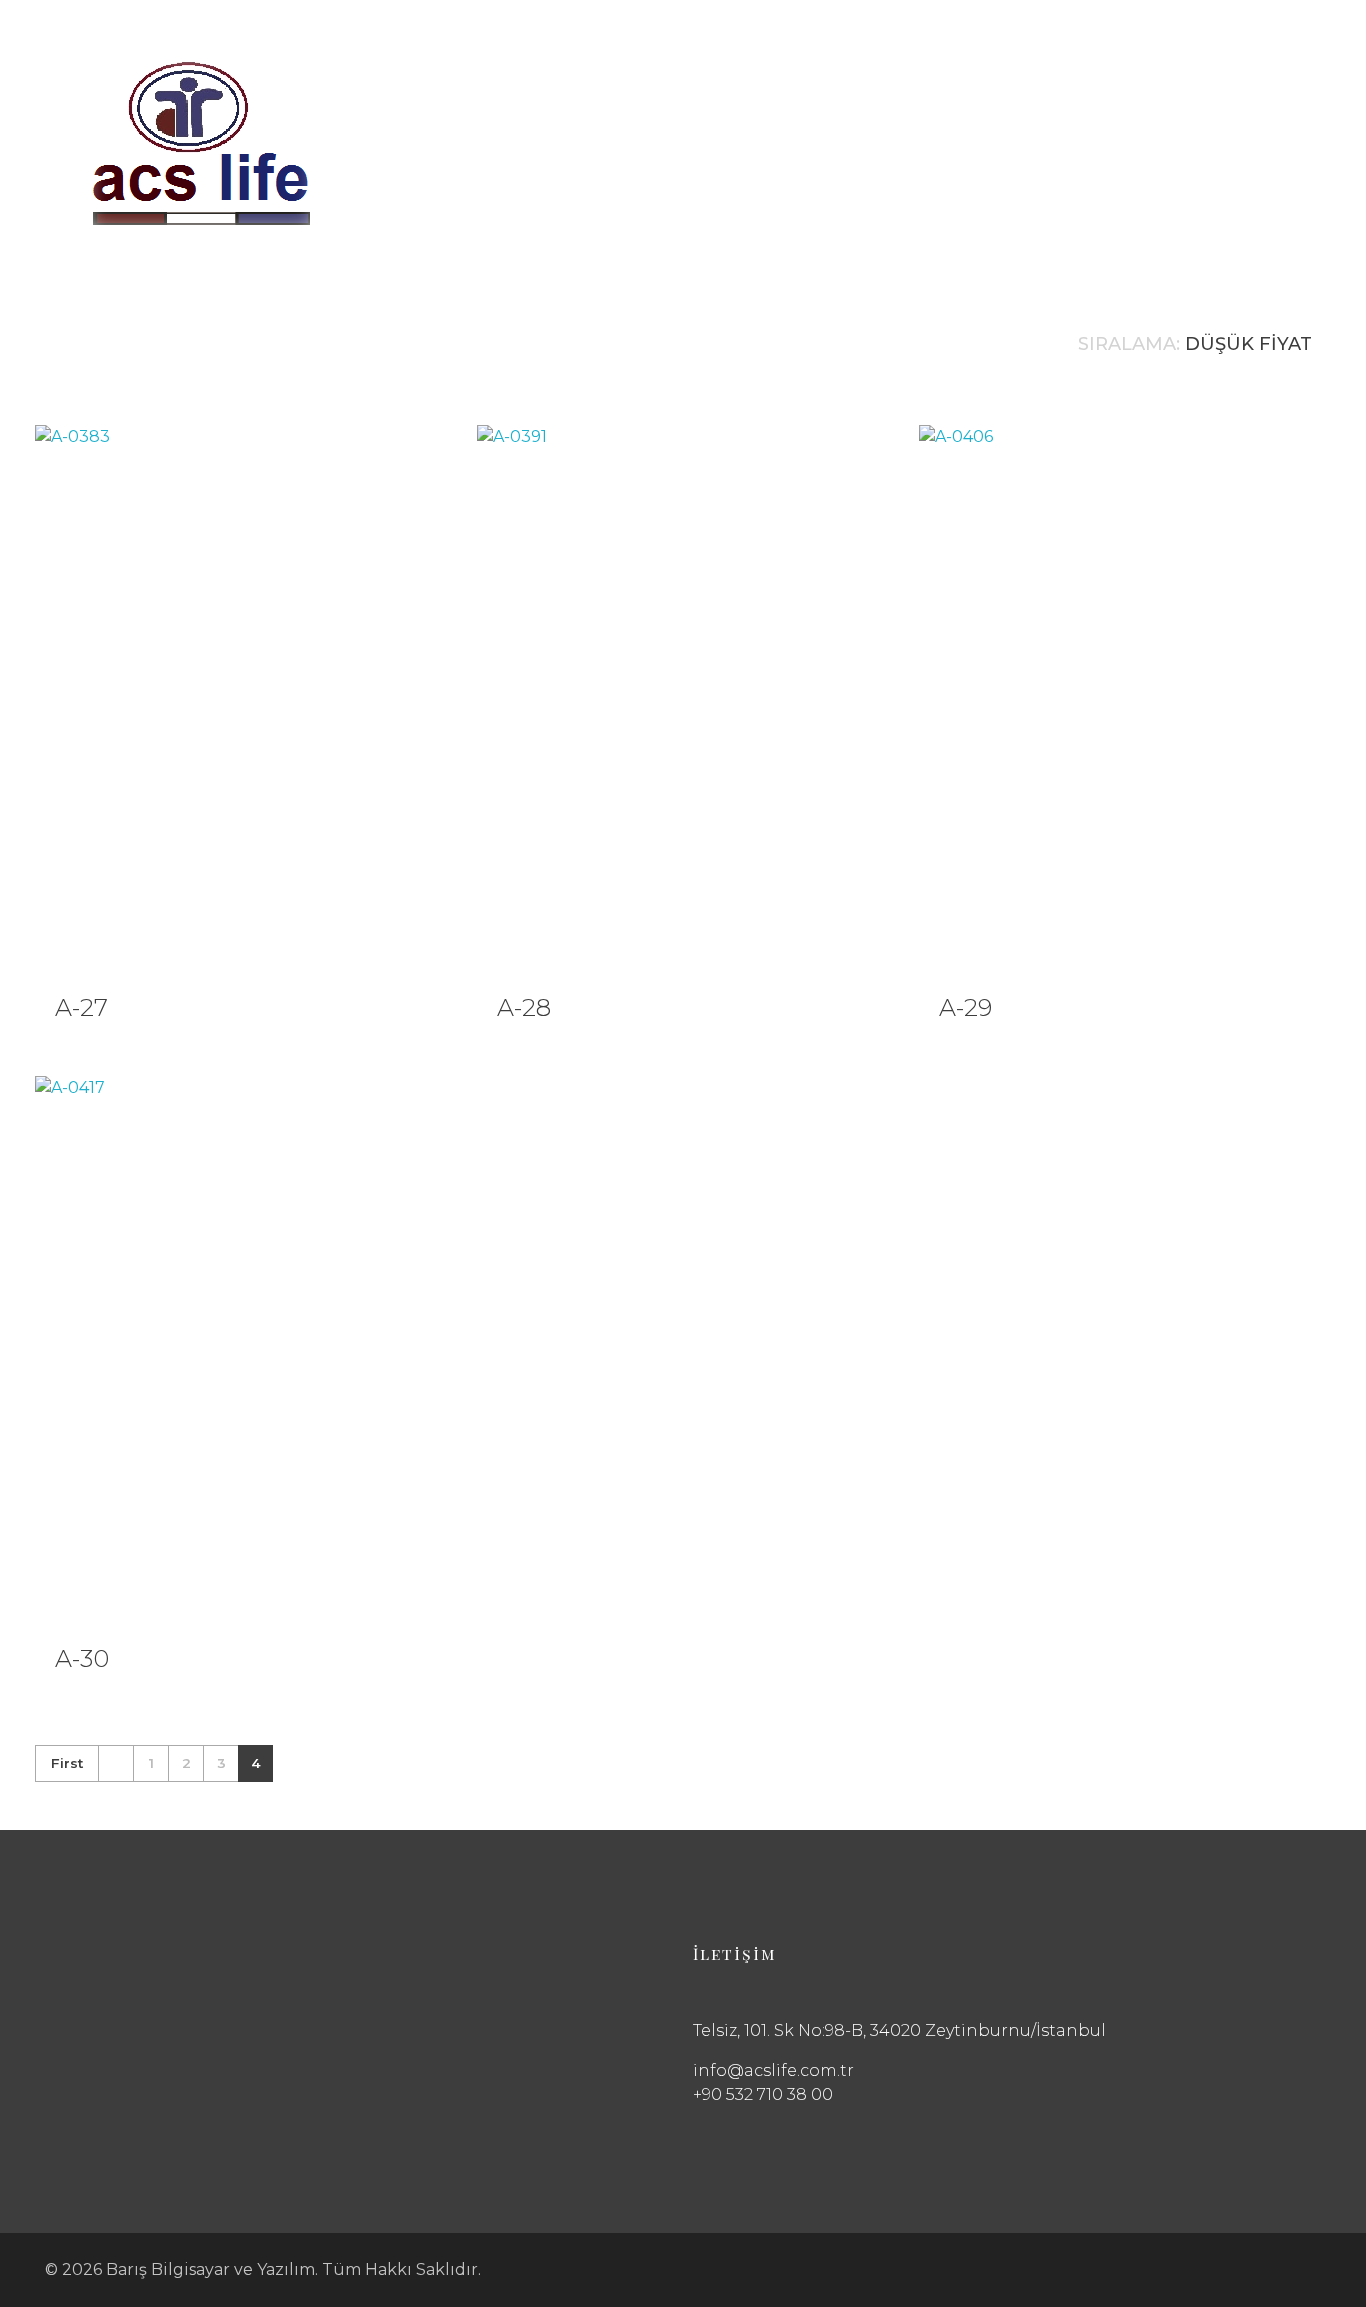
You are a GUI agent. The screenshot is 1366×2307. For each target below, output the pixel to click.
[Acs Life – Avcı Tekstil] (201, 143)
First (67, 1763)
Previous (115, 1763)
